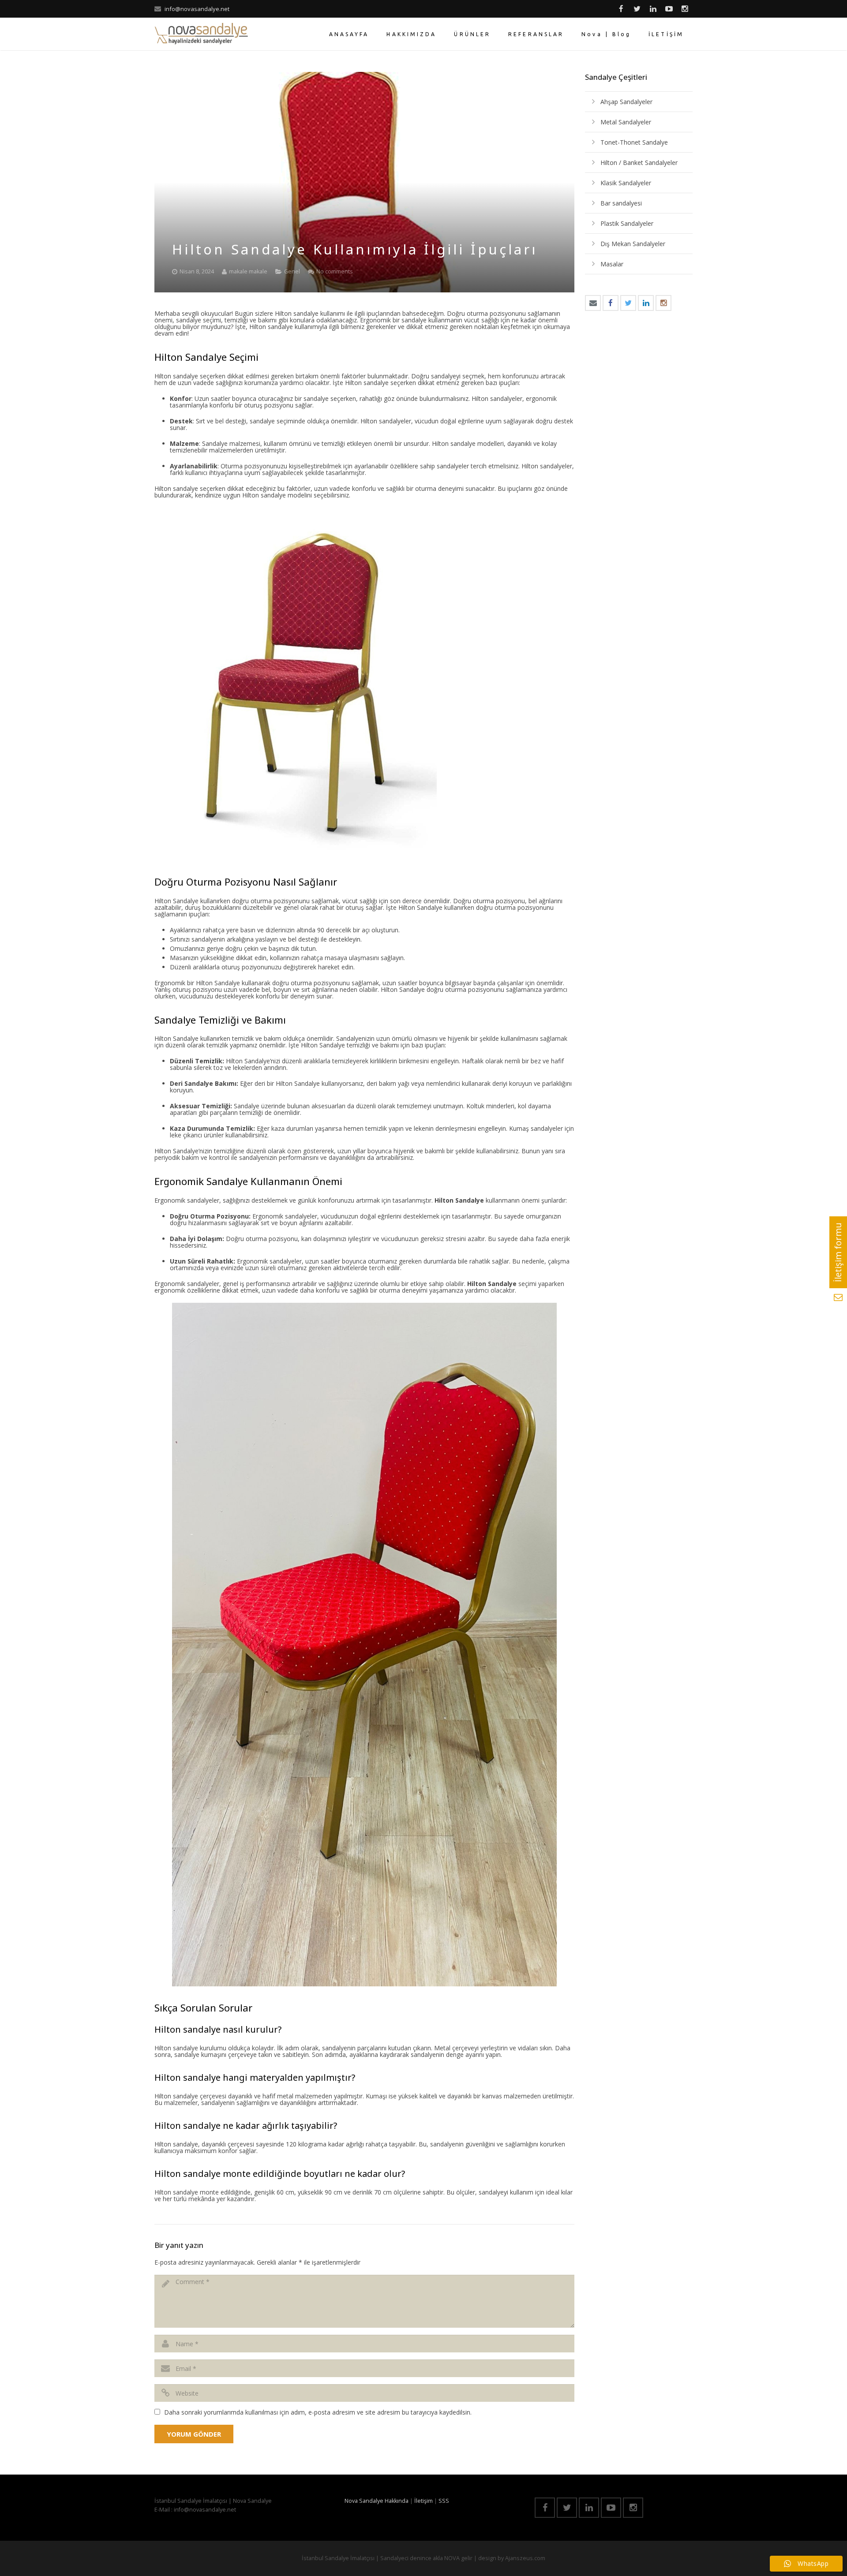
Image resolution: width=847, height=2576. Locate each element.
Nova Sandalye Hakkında (377, 2501)
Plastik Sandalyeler (627, 223)
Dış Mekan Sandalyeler (633, 244)
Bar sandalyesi (621, 203)
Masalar (612, 264)
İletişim (423, 2501)
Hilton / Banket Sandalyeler (639, 163)
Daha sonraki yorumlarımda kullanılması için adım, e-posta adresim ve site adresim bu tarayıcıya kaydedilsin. (318, 2412)
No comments (335, 271)
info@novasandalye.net (197, 9)
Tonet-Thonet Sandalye (634, 142)
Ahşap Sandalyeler (626, 102)
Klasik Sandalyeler (626, 183)
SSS (444, 2501)
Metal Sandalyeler (626, 122)
